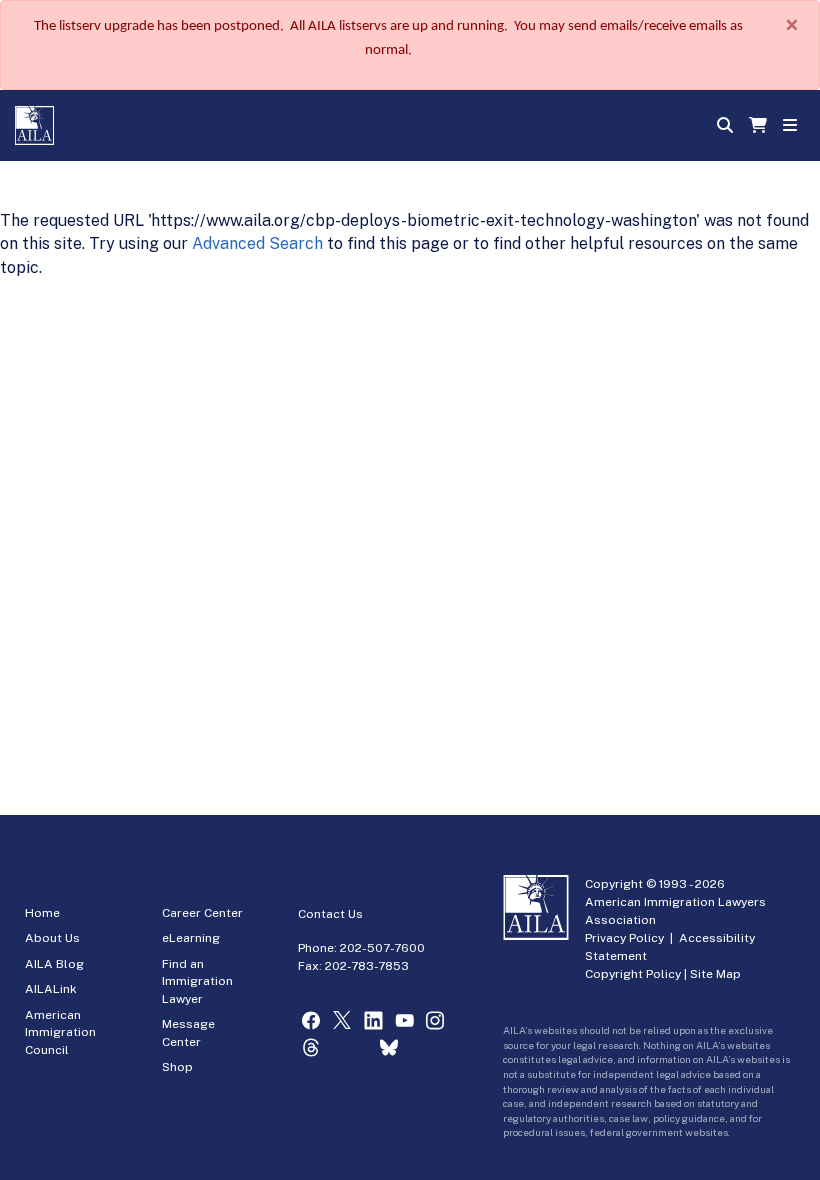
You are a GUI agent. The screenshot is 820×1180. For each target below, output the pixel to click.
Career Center (202, 913)
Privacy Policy (624, 938)
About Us (52, 938)
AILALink (51, 989)
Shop (177, 1067)
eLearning (191, 938)
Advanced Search (257, 243)
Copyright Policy (633, 974)
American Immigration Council (60, 1032)
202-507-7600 (382, 948)
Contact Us (330, 914)
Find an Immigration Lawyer (197, 981)
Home (42, 913)
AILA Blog (54, 964)
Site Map (715, 974)
